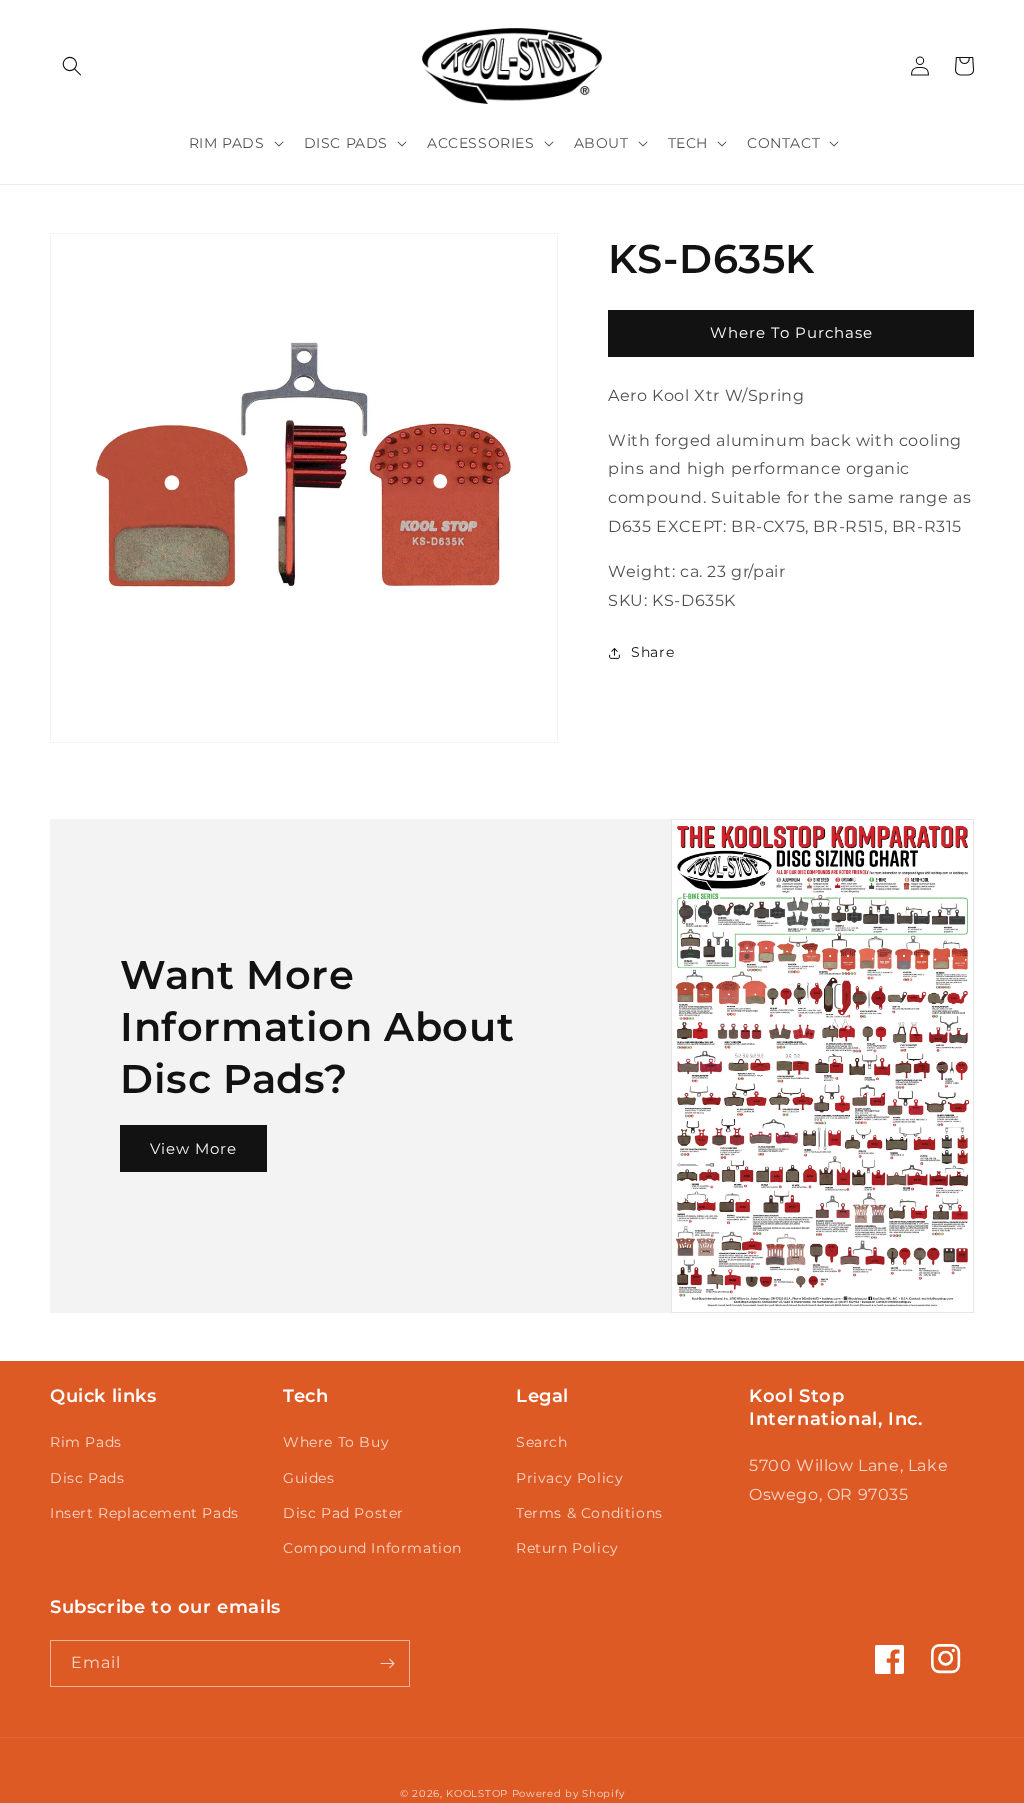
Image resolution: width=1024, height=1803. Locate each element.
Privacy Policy (569, 1478)
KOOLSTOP (477, 1793)
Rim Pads (86, 1442)
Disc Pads (87, 1478)
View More (193, 1148)
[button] (72, 66)
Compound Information (372, 1548)
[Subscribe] (387, 1663)
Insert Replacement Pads (144, 1513)
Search (542, 1442)
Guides (309, 1478)
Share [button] (652, 652)
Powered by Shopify (568, 1793)
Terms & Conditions (589, 1513)
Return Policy (567, 1548)
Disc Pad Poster (343, 1513)
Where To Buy (336, 1442)
